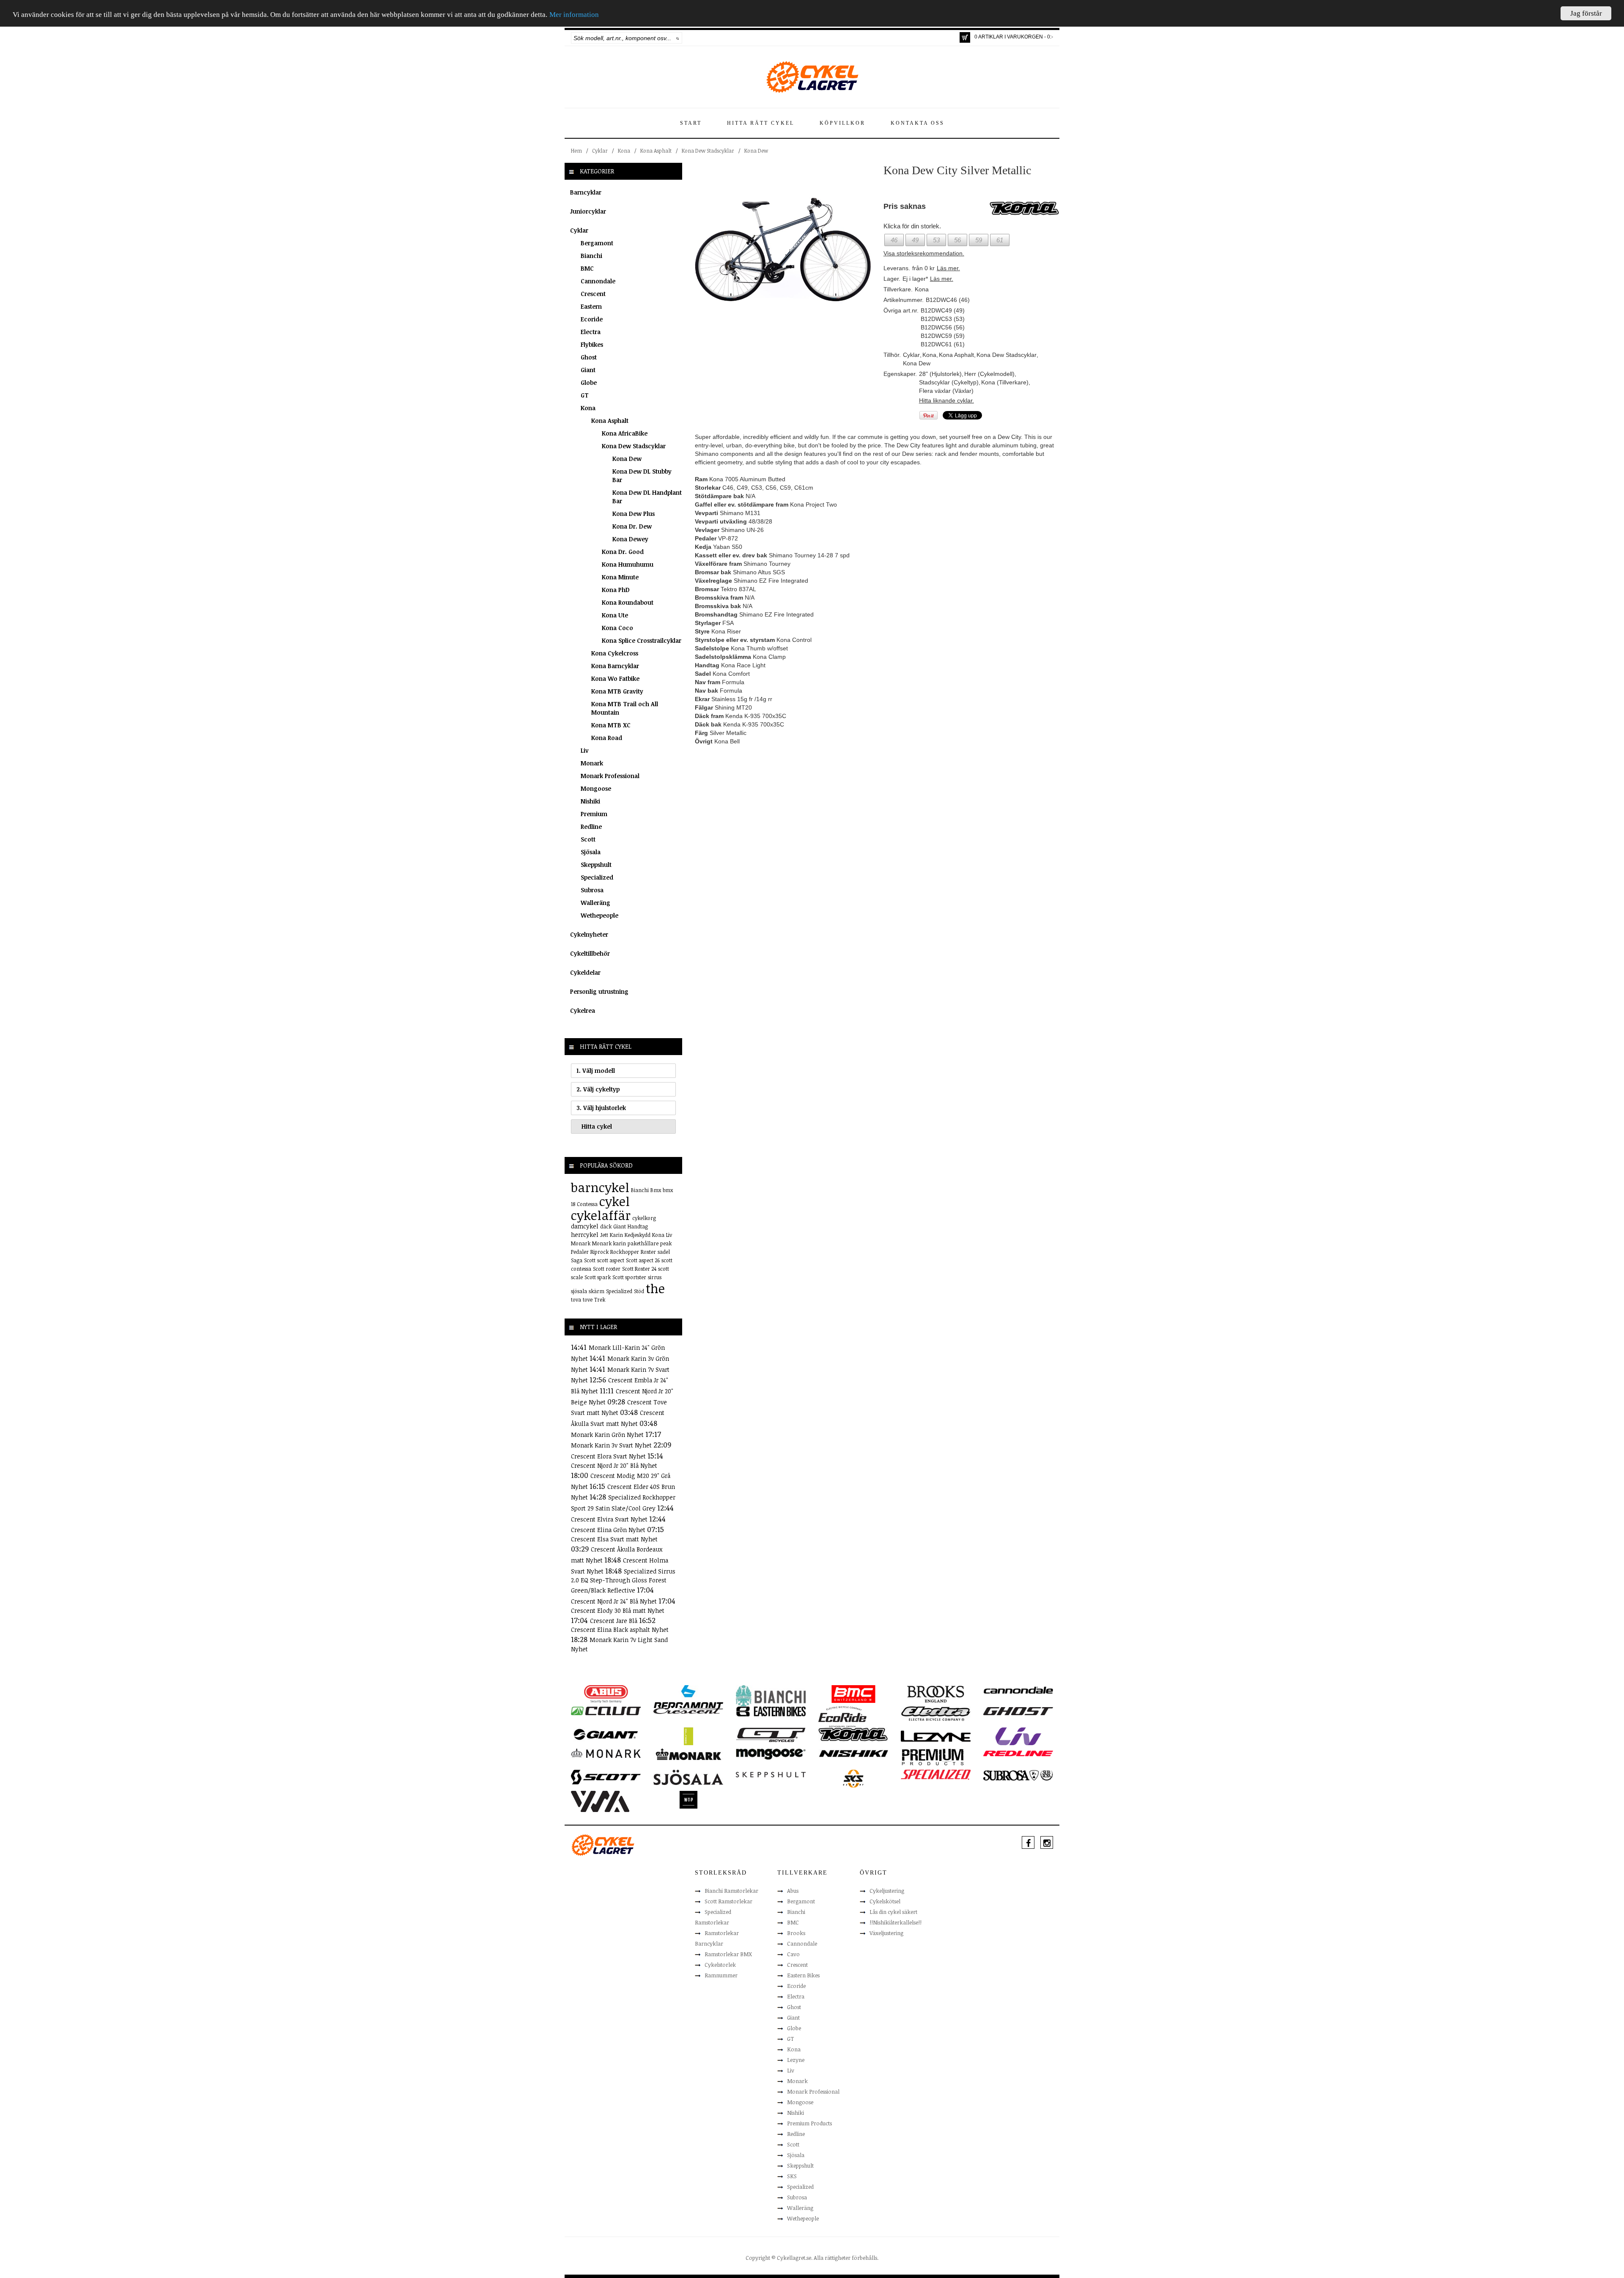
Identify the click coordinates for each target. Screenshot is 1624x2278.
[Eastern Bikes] (771, 1711)
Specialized (597, 877)
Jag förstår (1586, 13)
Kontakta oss (918, 123)
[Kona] (853, 1734)
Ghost (589, 357)
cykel (614, 1201)
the (655, 1288)
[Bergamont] (688, 1697)
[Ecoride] (842, 1716)
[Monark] (606, 1753)
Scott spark (598, 1277)
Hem (576, 151)
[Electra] (936, 1713)
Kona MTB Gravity (617, 691)
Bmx (656, 1190)
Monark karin (609, 1243)
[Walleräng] (600, 1801)
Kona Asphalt (656, 151)
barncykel (600, 1187)
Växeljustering (886, 1933)
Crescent (593, 294)
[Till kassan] (965, 37)
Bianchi (591, 256)
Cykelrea (583, 1010)
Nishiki (590, 801)
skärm (597, 1291)
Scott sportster (629, 1277)
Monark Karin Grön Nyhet (608, 1435)
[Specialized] (936, 1774)
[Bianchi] (771, 1697)
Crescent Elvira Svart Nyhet (610, 1519)
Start (691, 123)
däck (606, 1226)
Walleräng (595, 903)
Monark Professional (610, 776)
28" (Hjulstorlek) (940, 374)
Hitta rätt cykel (761, 123)
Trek (600, 1299)
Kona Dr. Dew (632, 526)
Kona (624, 151)
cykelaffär (601, 1215)
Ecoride (592, 319)
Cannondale (598, 281)
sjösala (579, 1291)
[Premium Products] (933, 1757)
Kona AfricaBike (625, 433)
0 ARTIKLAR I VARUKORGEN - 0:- (1014, 37)
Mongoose (596, 788)
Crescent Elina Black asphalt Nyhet (620, 1630)
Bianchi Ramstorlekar (731, 1891)
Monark (592, 763)
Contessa (587, 1204)
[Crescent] (688, 1711)
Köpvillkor (842, 123)
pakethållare (643, 1243)
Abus (793, 1891)
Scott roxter (607, 1269)
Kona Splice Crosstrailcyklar (642, 640)
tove (588, 1299)
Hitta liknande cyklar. (946, 400)
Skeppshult (596, 865)
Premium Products (809, 2123)
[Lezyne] (936, 1736)
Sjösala (591, 852)
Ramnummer (721, 1975)
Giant (588, 370)
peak (666, 1243)
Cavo (793, 1954)
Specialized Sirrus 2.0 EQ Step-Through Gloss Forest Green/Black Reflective (623, 1581)
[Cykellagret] (812, 77)
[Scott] (606, 1776)
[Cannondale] (1018, 1689)
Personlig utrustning (599, 991)
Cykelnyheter (589, 934)
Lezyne (796, 2060)
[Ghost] (1018, 1711)
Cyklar (600, 151)
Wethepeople (599, 915)
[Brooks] (936, 1694)
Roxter (648, 1252)
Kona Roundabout (628, 602)
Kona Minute (620, 577)
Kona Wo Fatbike (615, 678)
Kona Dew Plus (634, 514)
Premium (594, 814)
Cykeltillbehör (590, 953)
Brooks (796, 1933)
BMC (587, 268)
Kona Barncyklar (615, 666)
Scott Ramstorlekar (728, 1901)
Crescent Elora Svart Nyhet (609, 1456)
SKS (792, 2176)
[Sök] (678, 38)
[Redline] (1018, 1753)
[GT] (771, 1734)
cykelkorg (644, 1218)
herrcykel (585, 1235)
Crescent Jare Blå (614, 1621)
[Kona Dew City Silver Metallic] (783, 250)
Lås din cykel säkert (893, 1912)
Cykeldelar (585, 972)
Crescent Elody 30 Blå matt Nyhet (618, 1610)
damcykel (585, 1226)
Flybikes (592, 344)
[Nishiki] (853, 1753)
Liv (585, 750)
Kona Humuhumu (628, 564)
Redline (591, 826)
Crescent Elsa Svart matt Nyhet (614, 1539)
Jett (604, 1235)
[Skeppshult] (771, 1774)
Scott (588, 839)
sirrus (655, 1277)
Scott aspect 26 (643, 1260)
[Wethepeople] (688, 1799)
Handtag (638, 1226)
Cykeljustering (887, 1891)
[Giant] (606, 1734)
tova (576, 1299)
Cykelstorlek (720, 1965)
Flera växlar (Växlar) (946, 391)
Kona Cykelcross (615, 653)
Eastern (591, 306)
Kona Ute (615, 615)
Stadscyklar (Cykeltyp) (949, 382)
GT (585, 395)
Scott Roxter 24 (639, 1269)
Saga (577, 1260)
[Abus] (606, 1694)
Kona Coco (617, 628)
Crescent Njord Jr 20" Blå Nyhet (614, 1465)
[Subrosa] (1018, 1775)
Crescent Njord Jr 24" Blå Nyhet (615, 1601)
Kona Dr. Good (623, 552)
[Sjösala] (688, 1777)
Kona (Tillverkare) (1005, 382)
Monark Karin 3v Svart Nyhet (612, 1445)
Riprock (599, 1252)
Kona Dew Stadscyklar (708, 151)
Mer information (574, 15)
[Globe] (688, 1736)
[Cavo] (606, 1711)
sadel (664, 1252)
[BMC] (853, 1694)
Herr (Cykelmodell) (989, 374)
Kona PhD (616, 590)
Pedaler (580, 1252)
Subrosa (592, 890)
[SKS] (853, 1778)
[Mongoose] (771, 1754)
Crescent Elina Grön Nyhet (609, 1530)
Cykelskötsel (885, 1901)
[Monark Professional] (688, 1754)
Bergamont (597, 243)
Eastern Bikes (803, 1975)
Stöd (639, 1291)
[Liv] (1018, 1736)
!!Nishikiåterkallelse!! (896, 1922)
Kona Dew (756, 151)
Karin (616, 1235)
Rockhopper (625, 1252)
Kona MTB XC (611, 725)
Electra (591, 332)
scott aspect (611, 1260)
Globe (589, 382)
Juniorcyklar (588, 211)
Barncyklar (586, 192)
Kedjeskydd (638, 1235)
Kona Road (607, 738)
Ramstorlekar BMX (728, 1954)
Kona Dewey (630, 539)
